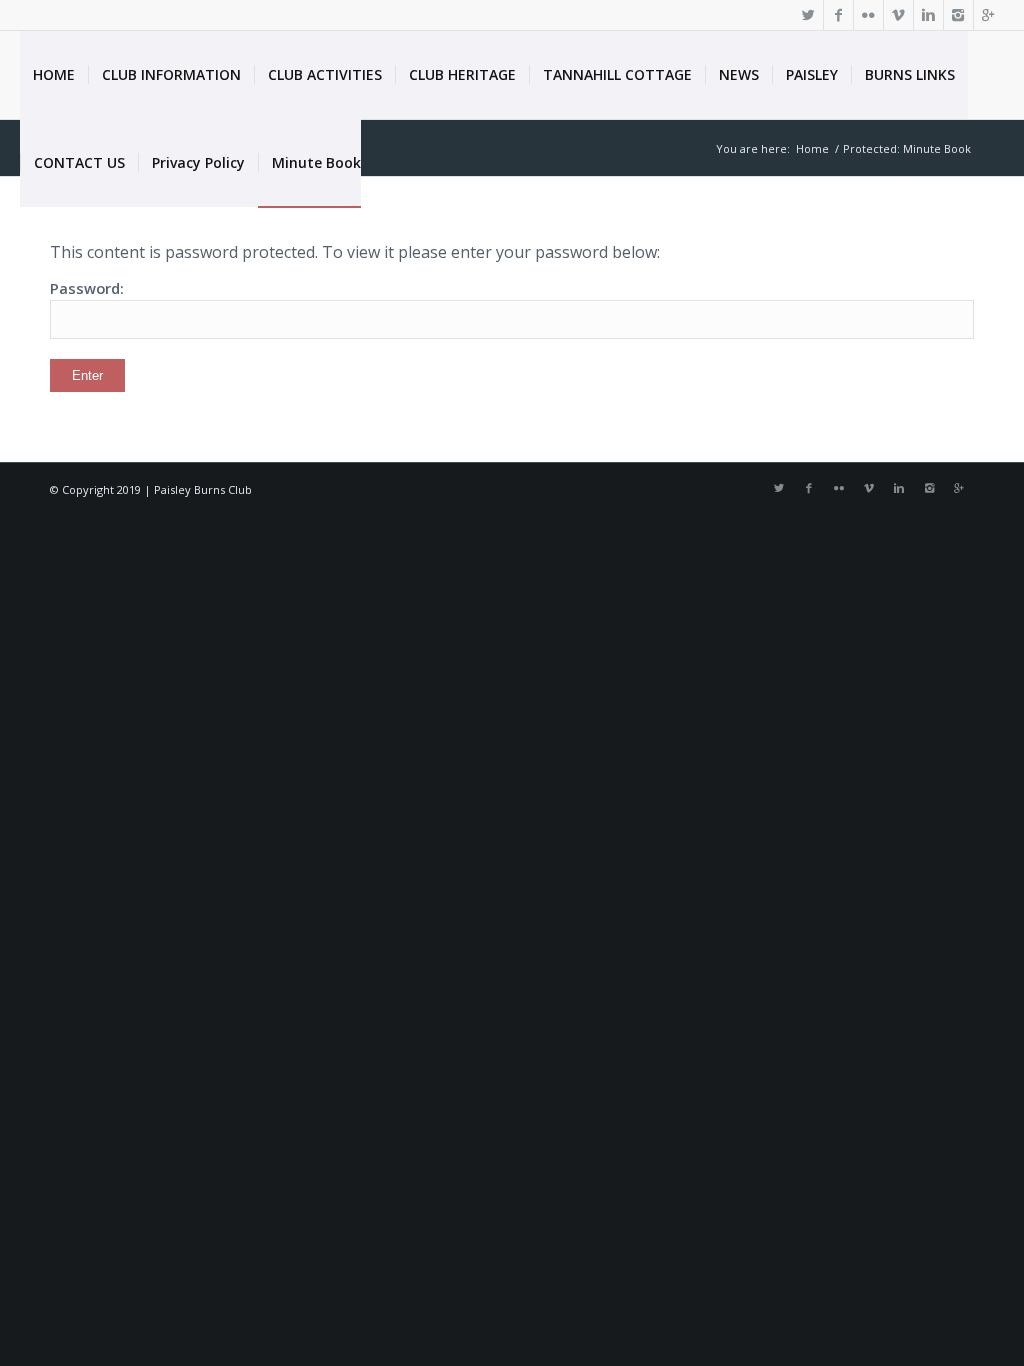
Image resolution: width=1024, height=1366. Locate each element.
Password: (87, 288)
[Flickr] (868, 15)
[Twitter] (808, 15)
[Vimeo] (898, 15)
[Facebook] (838, 15)
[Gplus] (989, 15)
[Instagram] (958, 15)
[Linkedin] (928, 15)
